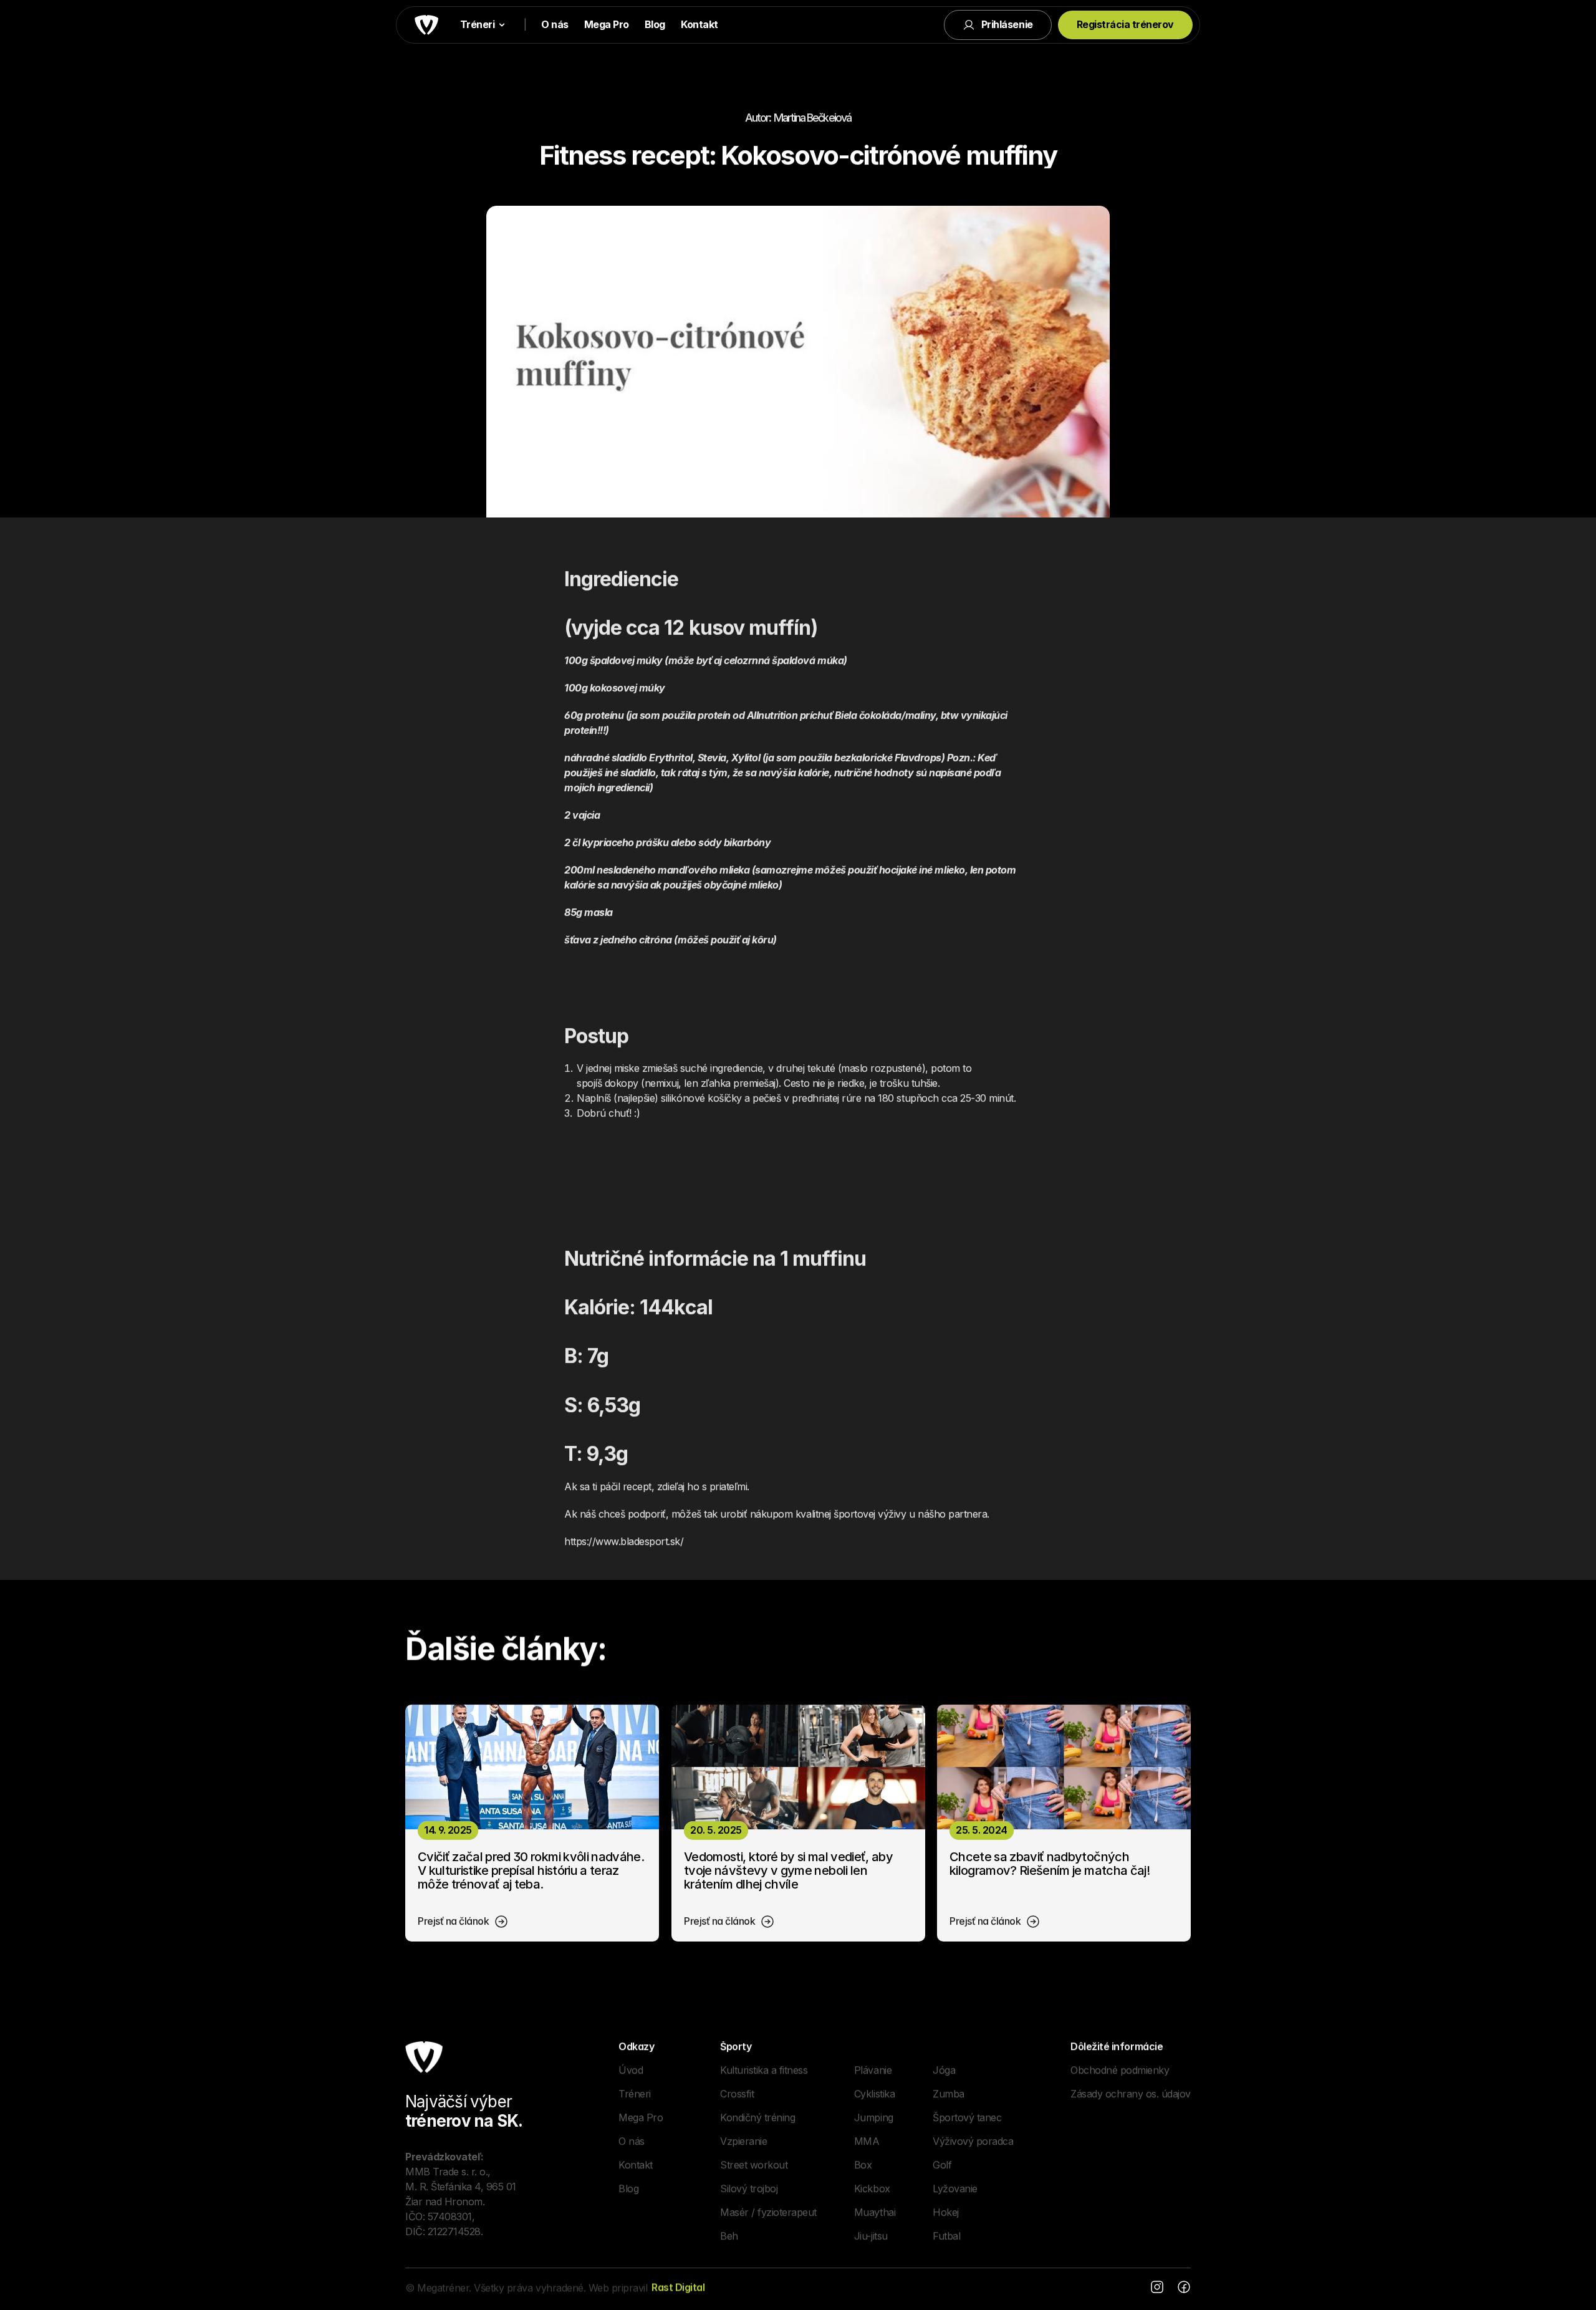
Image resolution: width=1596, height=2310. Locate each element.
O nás (555, 24)
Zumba (949, 2093)
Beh (729, 2235)
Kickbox (872, 2188)
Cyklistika (874, 2093)
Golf (942, 2164)
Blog (655, 24)
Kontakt (699, 24)
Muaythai (875, 2211)
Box (863, 2164)
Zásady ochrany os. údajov (1131, 2093)
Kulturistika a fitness (764, 2069)
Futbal (946, 2235)
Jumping (874, 2117)
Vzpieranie (743, 2140)
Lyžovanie (955, 2188)
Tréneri (635, 2093)
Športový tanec (967, 2117)
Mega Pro (607, 24)
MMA (867, 2140)
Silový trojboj (749, 2188)
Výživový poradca (973, 2140)
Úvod (631, 2069)
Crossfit (737, 2093)
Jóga (944, 2069)
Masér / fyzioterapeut (768, 2211)
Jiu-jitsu (871, 2235)
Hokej (946, 2211)
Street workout (754, 2164)
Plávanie (873, 2069)
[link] (463, 1922)
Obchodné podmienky (1120, 2069)
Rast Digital (678, 2287)
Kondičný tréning (757, 2117)
